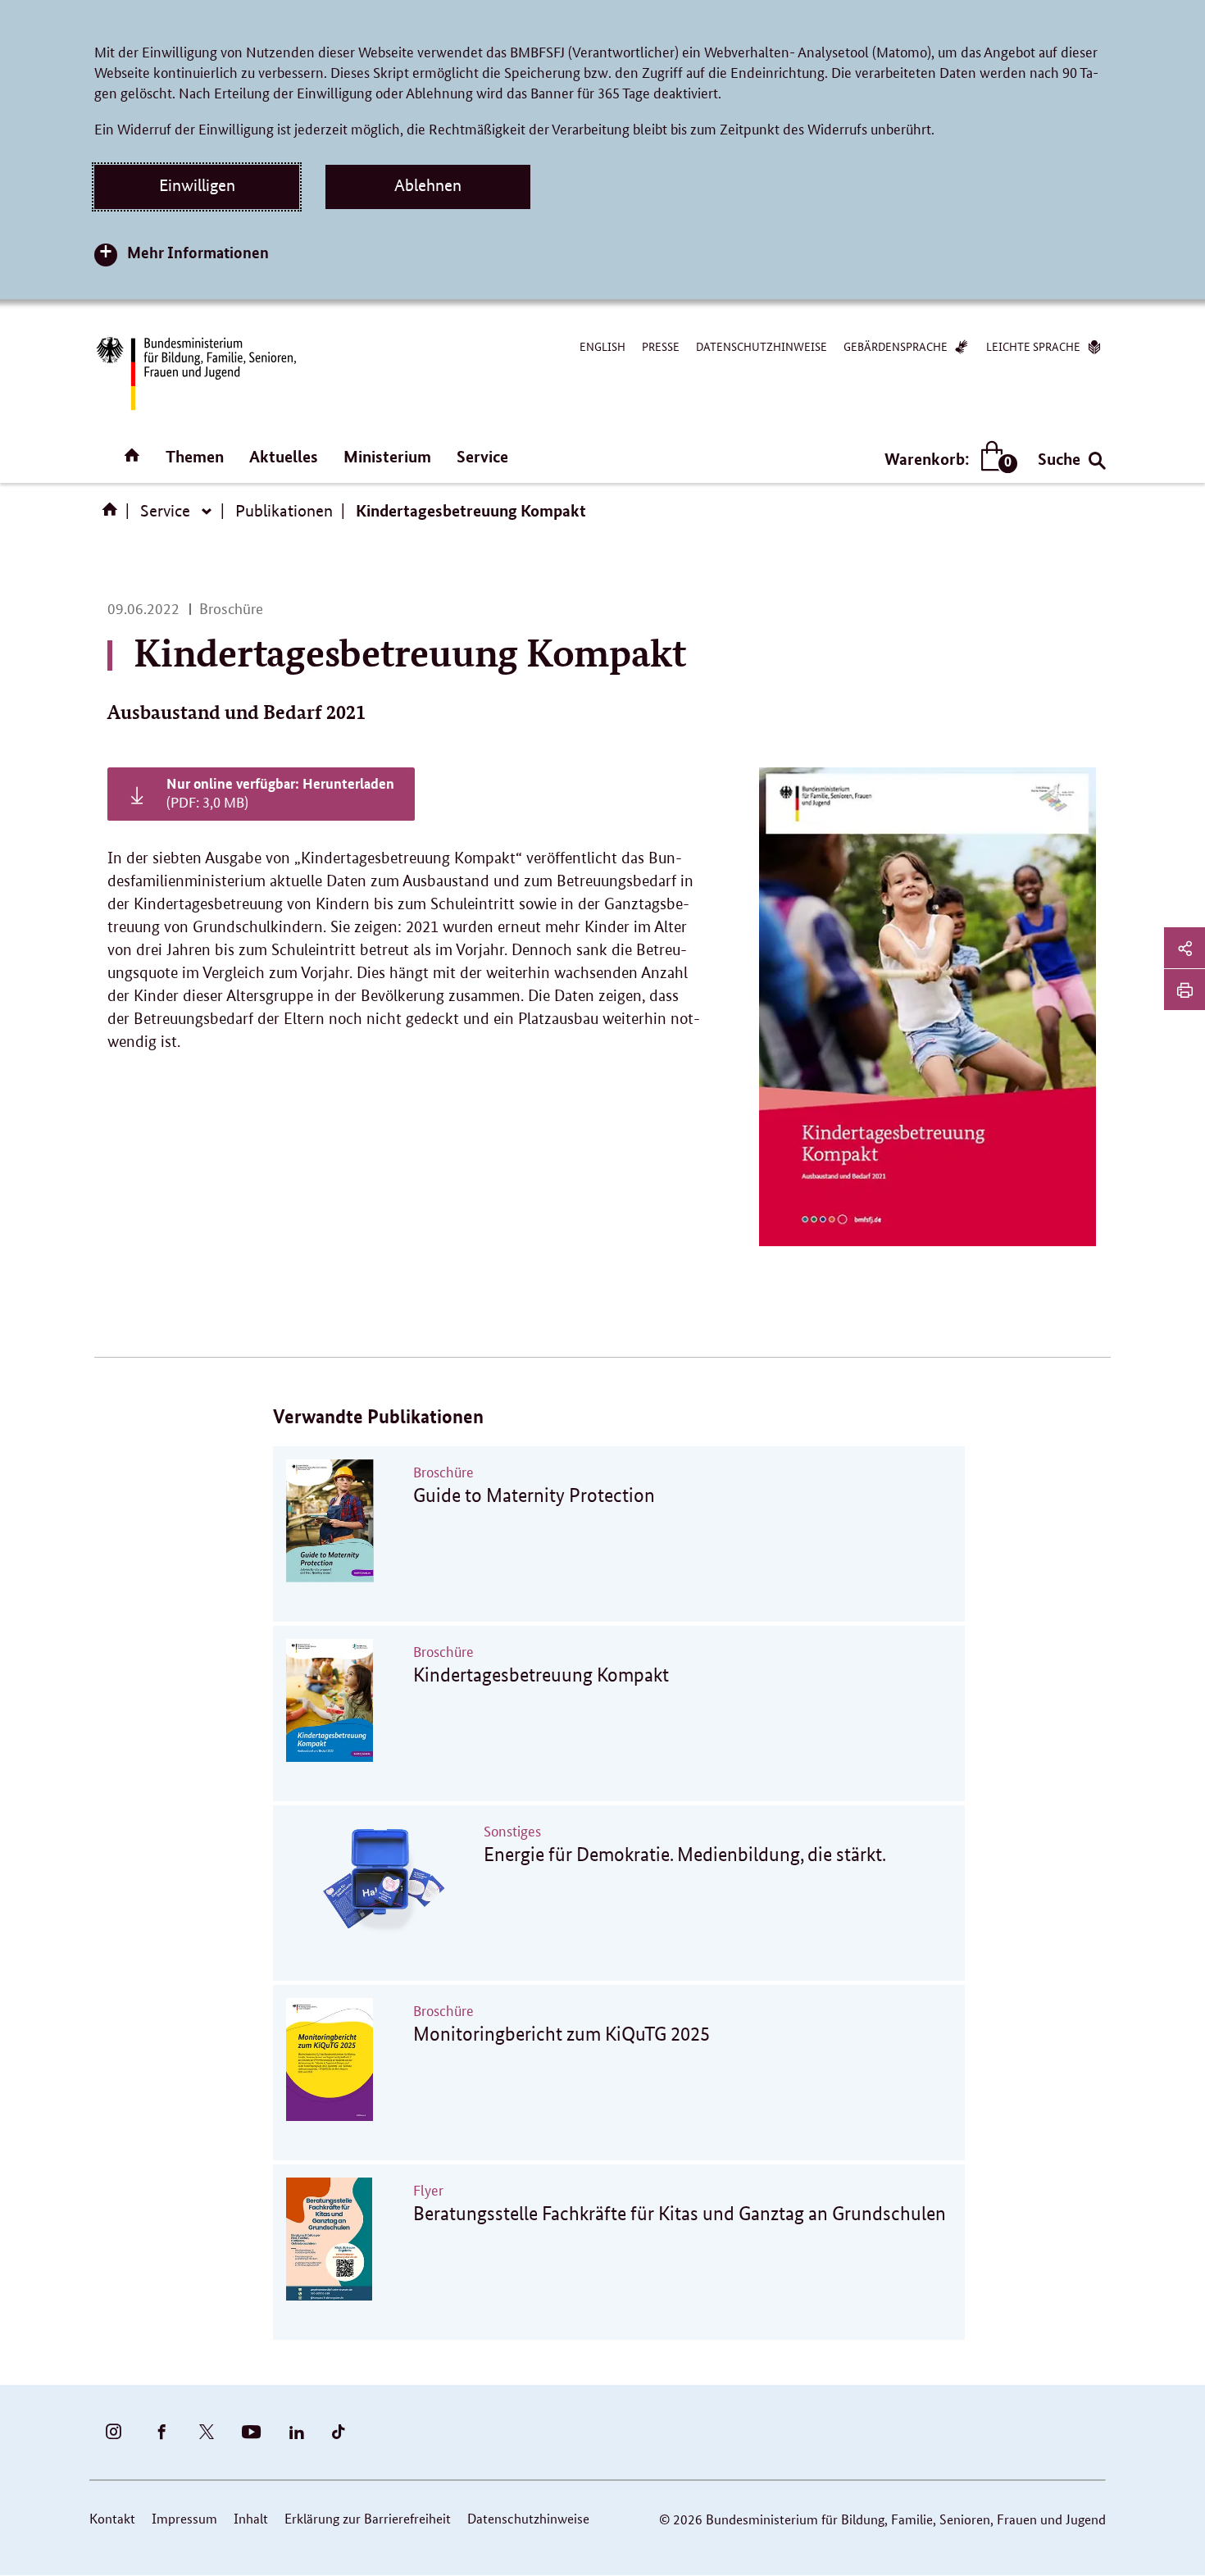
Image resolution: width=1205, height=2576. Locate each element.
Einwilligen (197, 185)
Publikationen (284, 511)
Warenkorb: (947, 460)
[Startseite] (113, 515)
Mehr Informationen (198, 252)
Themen (195, 456)
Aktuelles (284, 456)
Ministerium (387, 456)
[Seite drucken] (1185, 990)
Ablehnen (428, 185)
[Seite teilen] (1185, 948)
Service (482, 456)
